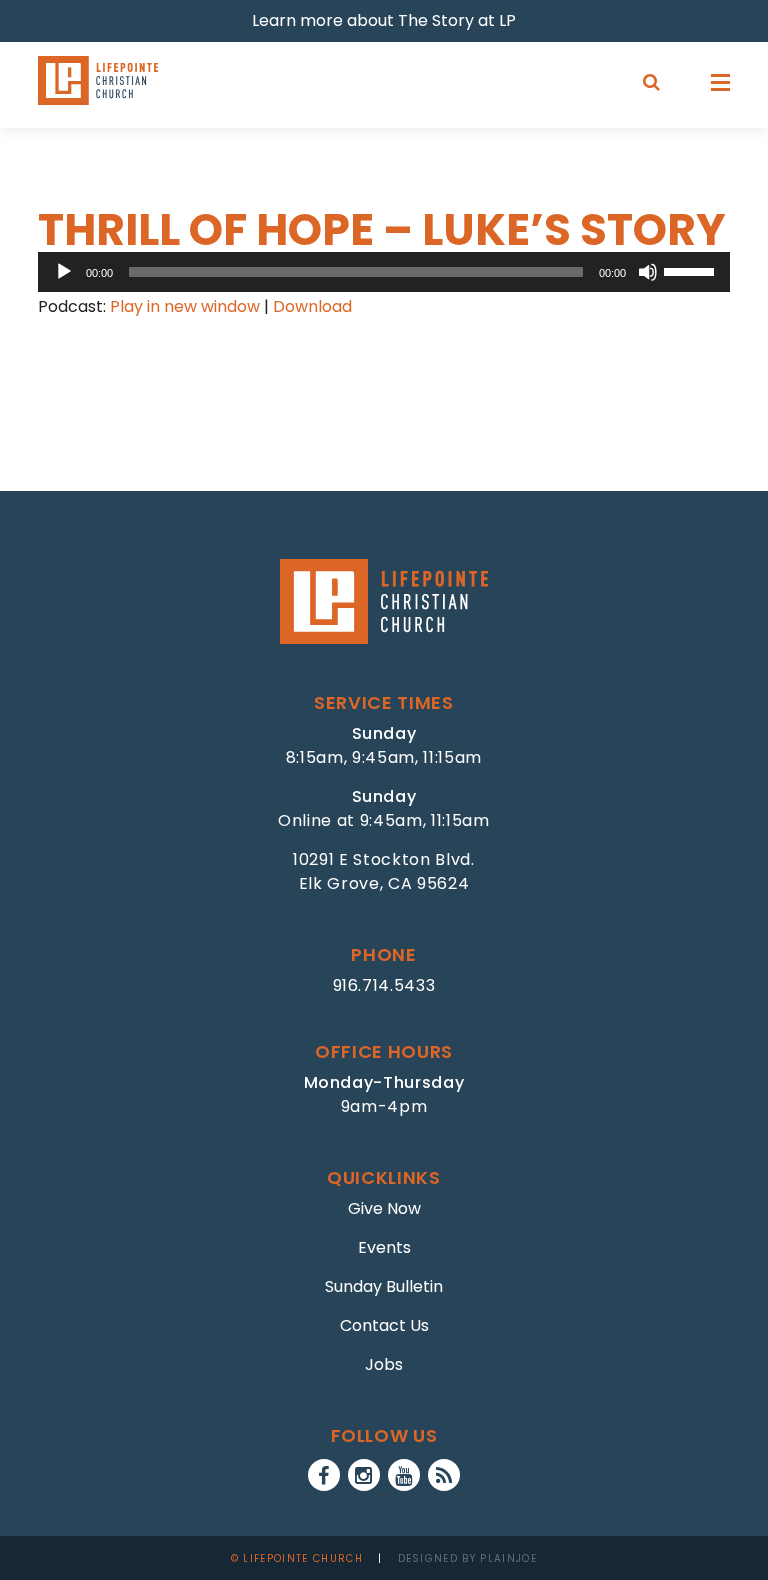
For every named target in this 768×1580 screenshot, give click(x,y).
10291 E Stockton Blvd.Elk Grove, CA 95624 (384, 871)
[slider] (692, 270)
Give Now (384, 1208)
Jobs (384, 1364)
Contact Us (384, 1325)
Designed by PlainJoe (468, 1558)
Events (384, 1247)
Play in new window (185, 306)
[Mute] (648, 272)
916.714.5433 (384, 985)
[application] (383, 272)
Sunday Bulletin (384, 1286)
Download (312, 306)
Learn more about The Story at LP (384, 20)
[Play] (64, 272)
